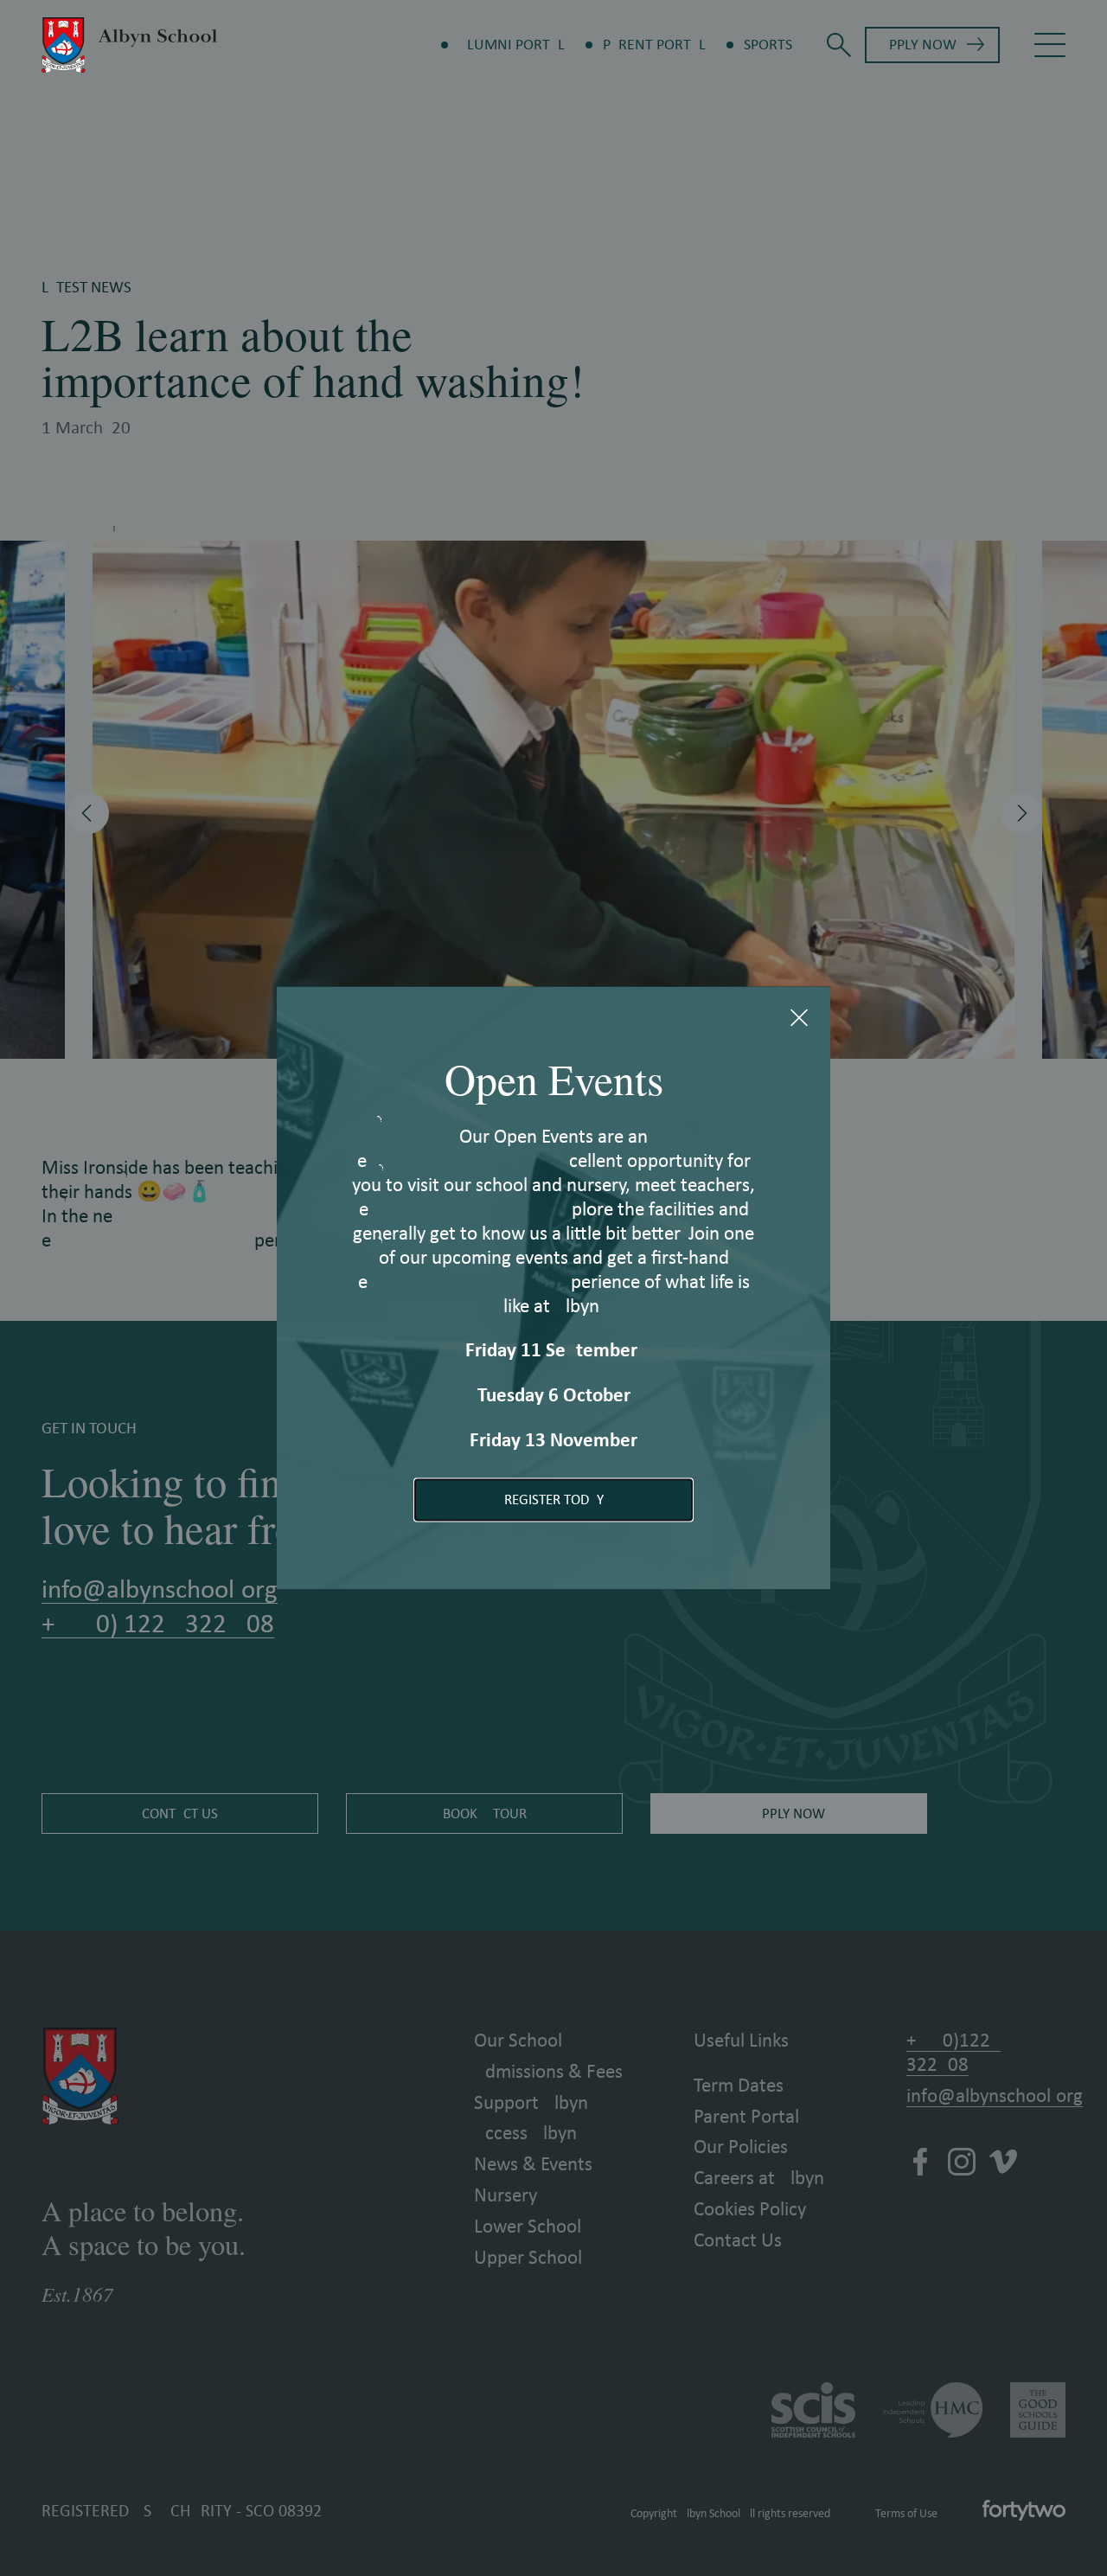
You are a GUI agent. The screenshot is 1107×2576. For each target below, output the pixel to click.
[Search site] (839, 45)
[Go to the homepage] (129, 45)
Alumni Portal (512, 45)
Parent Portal (654, 45)
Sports (768, 45)
